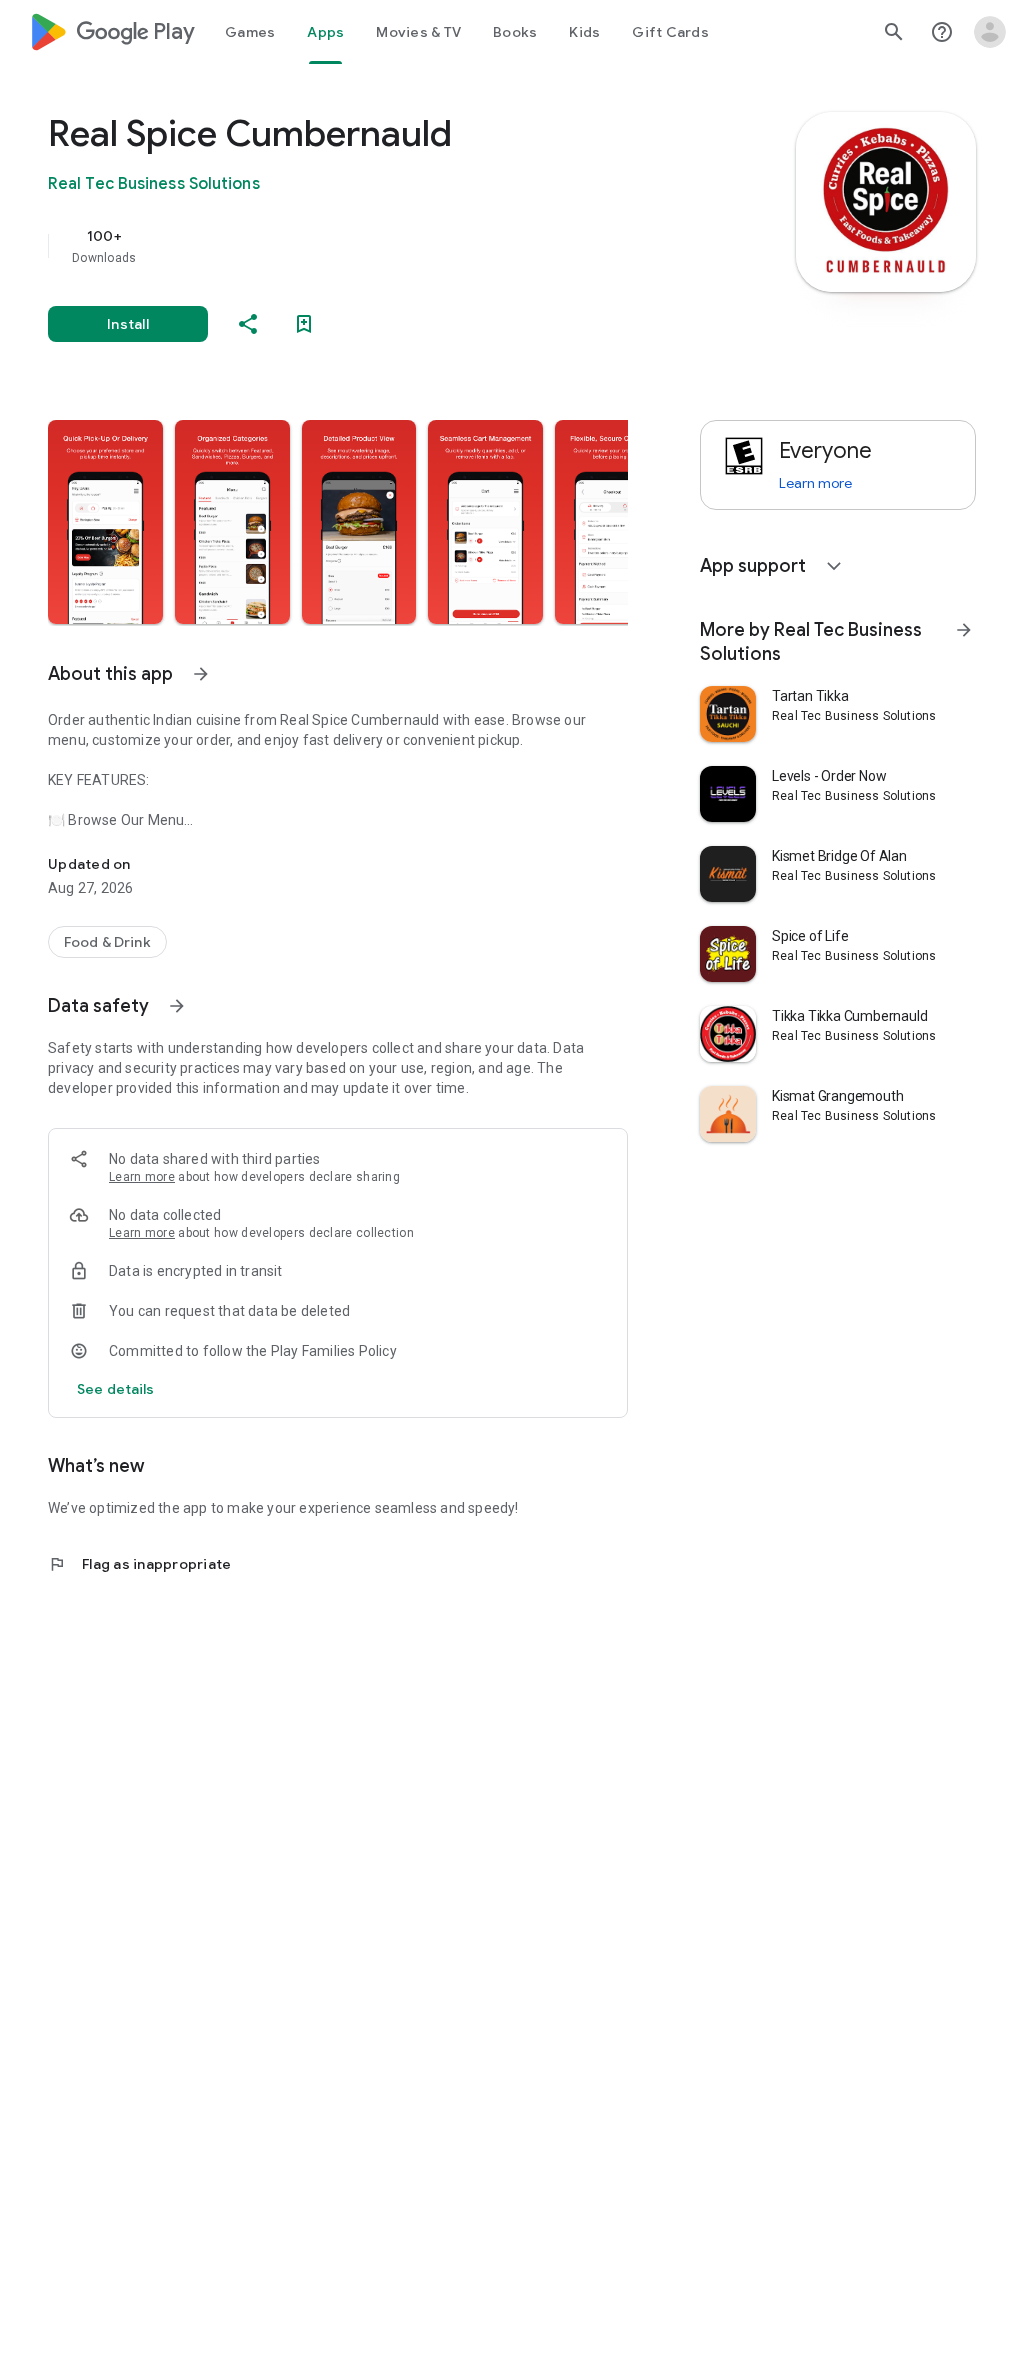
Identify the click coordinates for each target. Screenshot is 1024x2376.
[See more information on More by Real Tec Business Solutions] (964, 630)
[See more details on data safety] (116, 1389)
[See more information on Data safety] (177, 1006)
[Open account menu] (990, 32)
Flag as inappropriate (139, 1564)
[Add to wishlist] (304, 324)
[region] (366, 246)
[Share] (248, 324)
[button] (105, 522)
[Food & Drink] (107, 942)
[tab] (250, 32)
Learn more (142, 1177)
